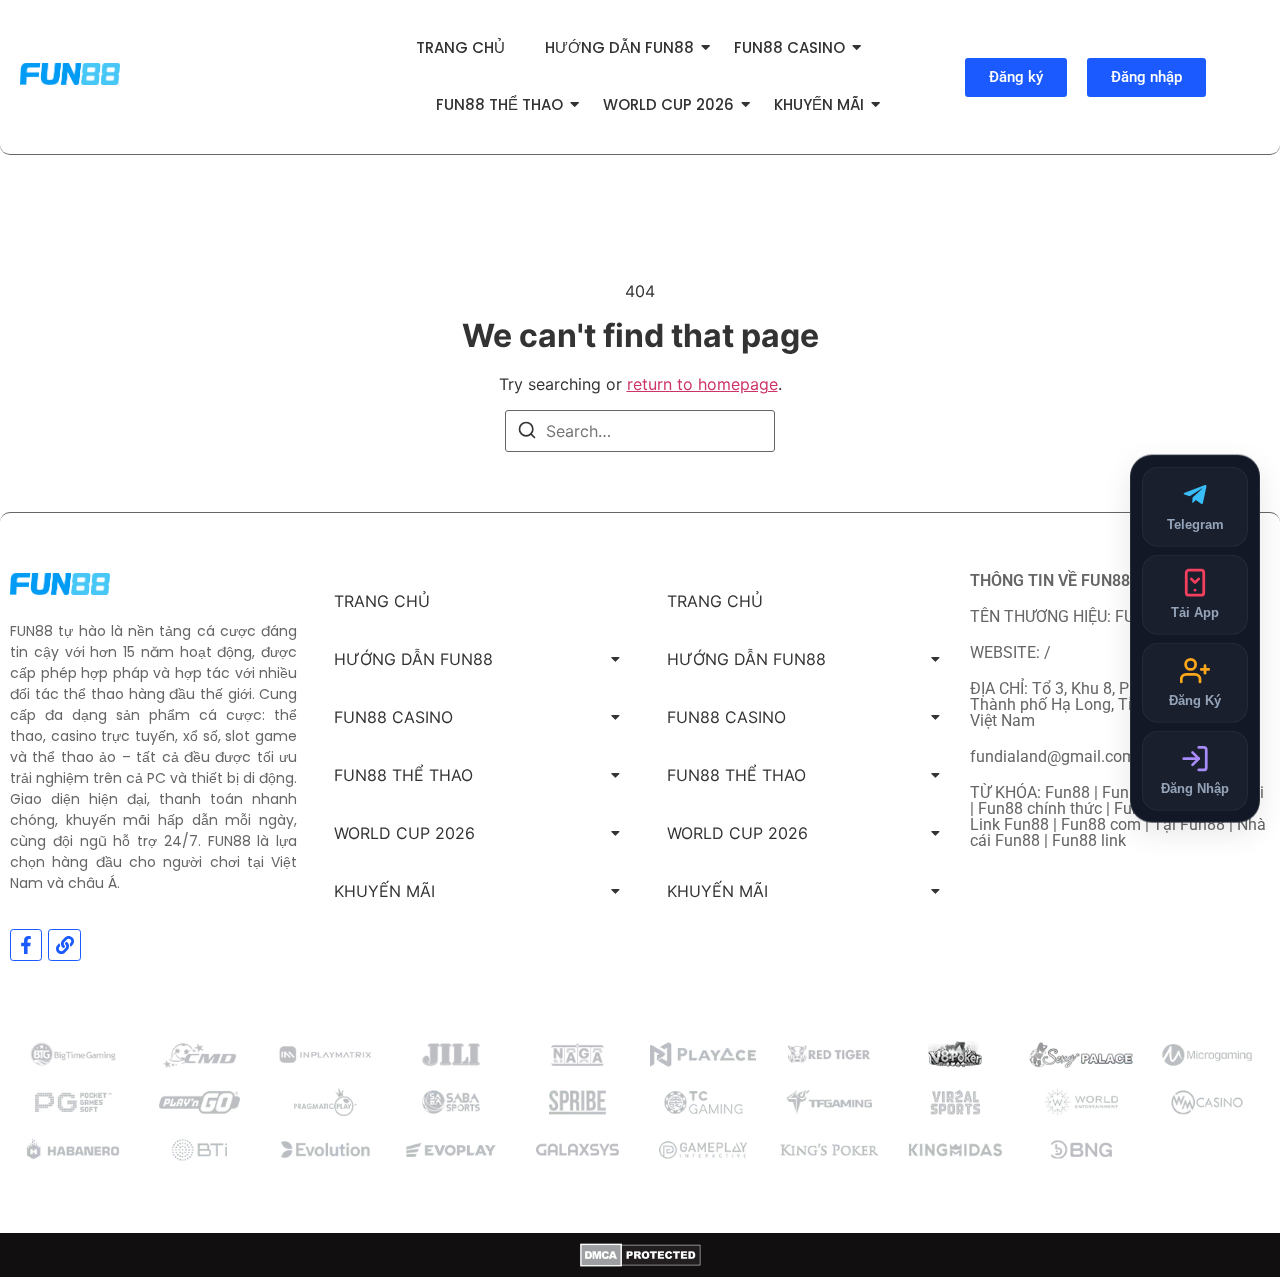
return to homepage (702, 384)
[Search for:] (640, 431)
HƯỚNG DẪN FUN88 (619, 47)
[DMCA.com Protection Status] (640, 1255)
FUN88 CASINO (789, 47)
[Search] (527, 433)
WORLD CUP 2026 (668, 104)
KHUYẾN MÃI (819, 104)
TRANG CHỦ (460, 47)
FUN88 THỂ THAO (499, 104)
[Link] (64, 945)
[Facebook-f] (26, 945)
